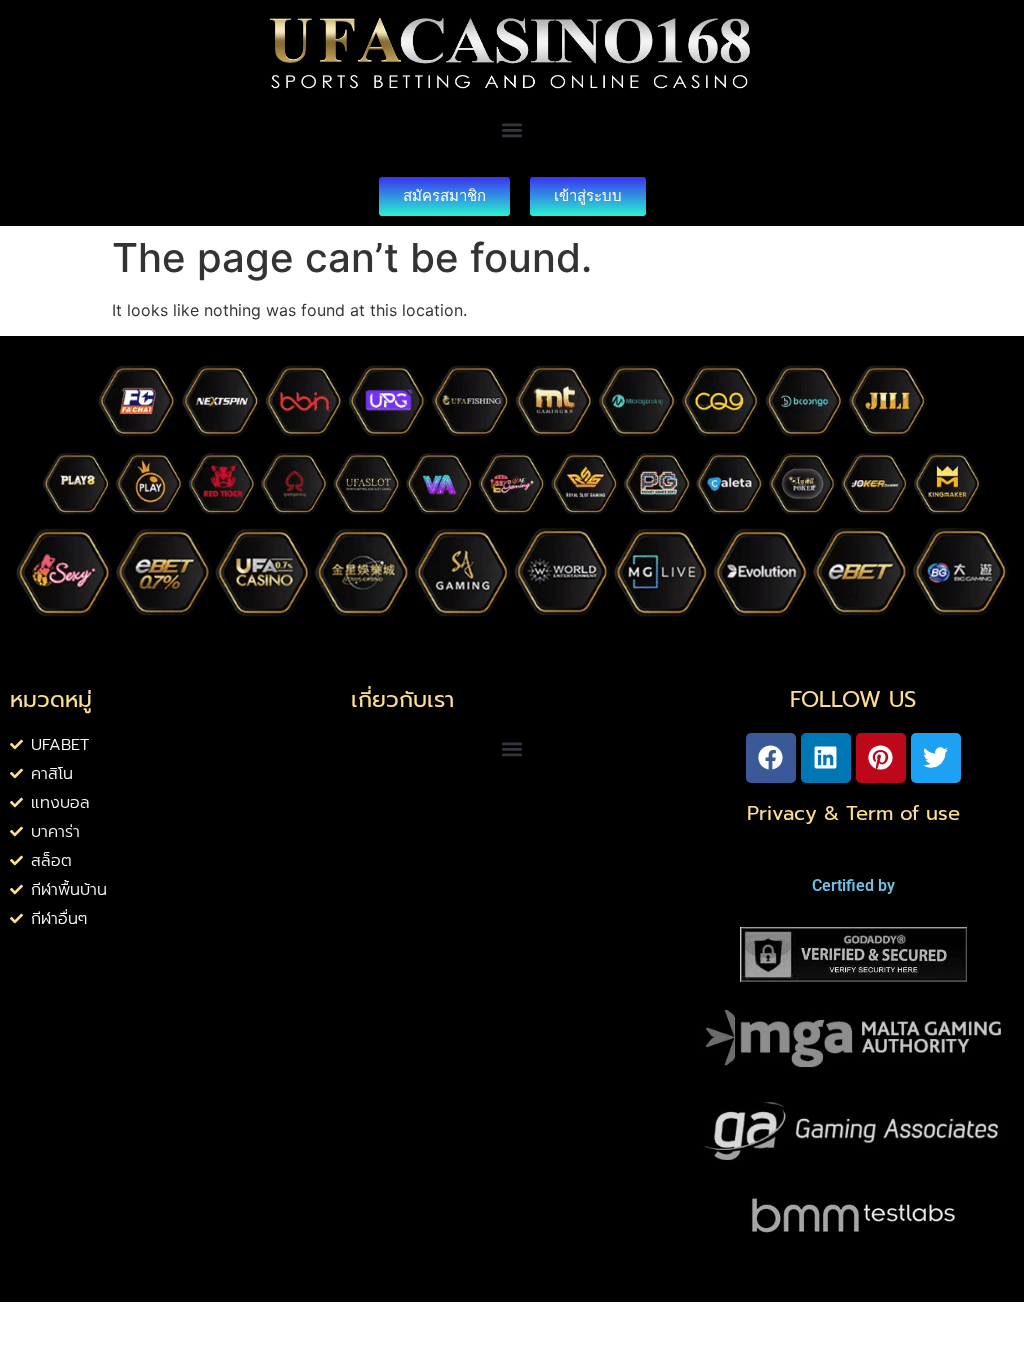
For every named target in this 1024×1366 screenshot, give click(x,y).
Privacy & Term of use (853, 813)
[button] (511, 130)
